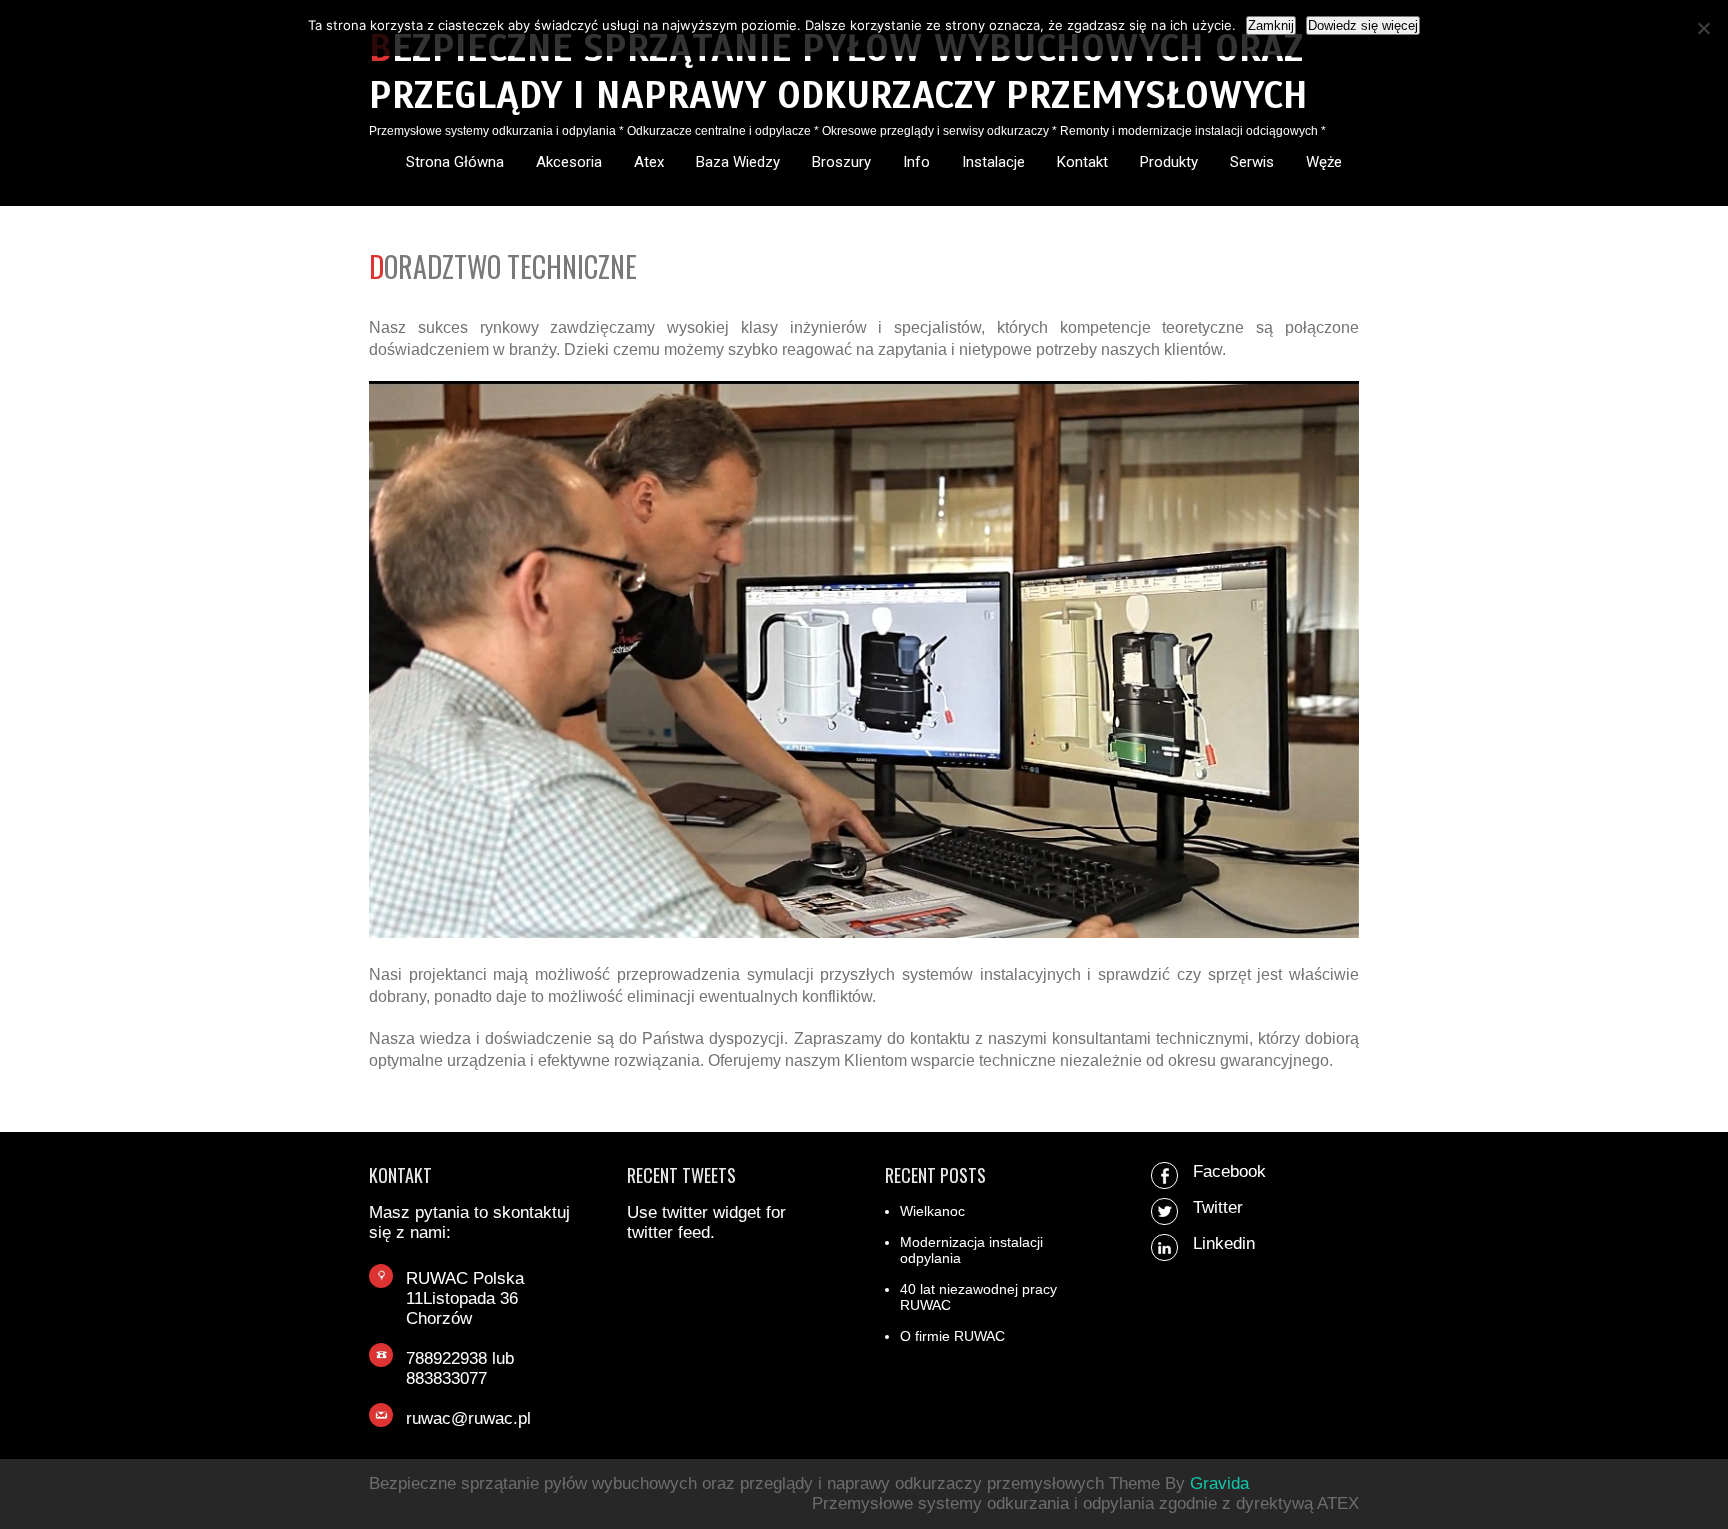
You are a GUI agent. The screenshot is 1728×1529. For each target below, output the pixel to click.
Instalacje (993, 162)
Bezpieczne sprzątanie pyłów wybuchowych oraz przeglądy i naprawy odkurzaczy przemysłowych (838, 72)
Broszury (841, 162)
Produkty (1169, 162)
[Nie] (1703, 28)
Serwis (1252, 162)
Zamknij (1271, 25)
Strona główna (455, 162)
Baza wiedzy (738, 162)
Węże (1324, 162)
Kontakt (1082, 162)
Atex (649, 162)
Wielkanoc (932, 1211)
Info (916, 162)
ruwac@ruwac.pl (468, 1418)
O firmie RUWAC (952, 1336)
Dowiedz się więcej (1363, 25)
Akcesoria (569, 162)
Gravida (1219, 1483)
